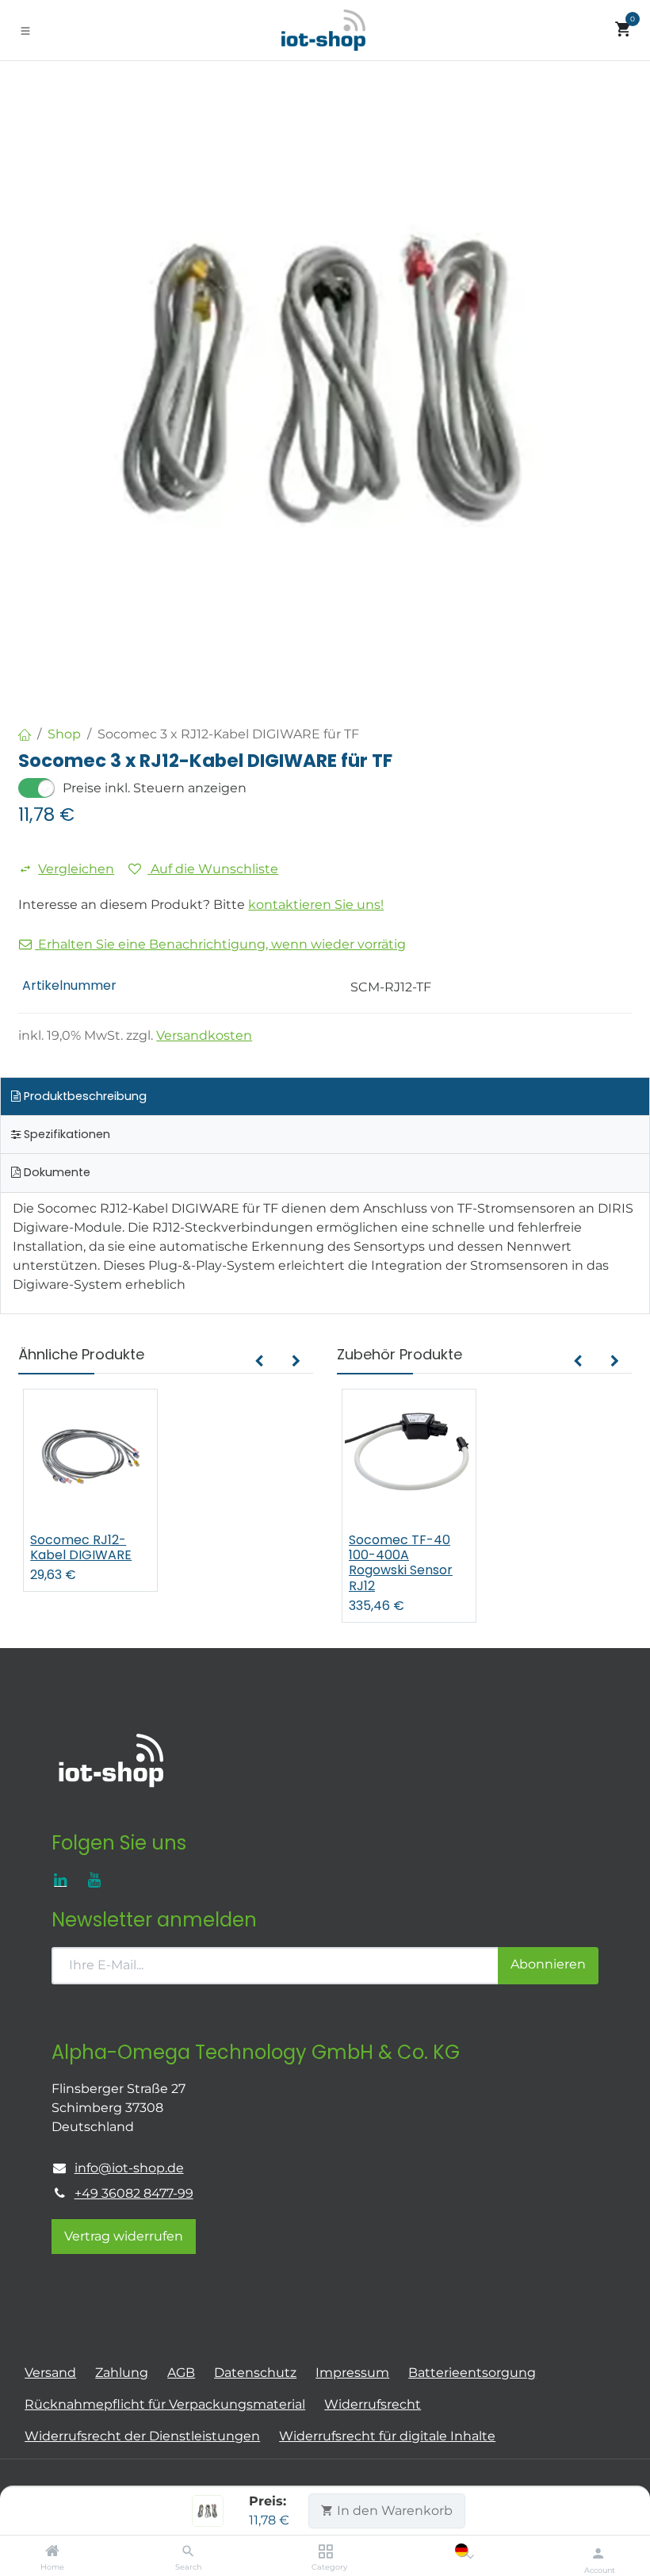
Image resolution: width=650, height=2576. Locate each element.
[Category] (325, 2552)
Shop (64, 734)
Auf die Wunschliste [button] (213, 869)
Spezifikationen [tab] (65, 1134)
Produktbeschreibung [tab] (84, 1096)
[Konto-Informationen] (598, 2553)
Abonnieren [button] (548, 1964)
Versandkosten (204, 1035)
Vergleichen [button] (76, 869)
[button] (259, 1362)
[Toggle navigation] (25, 30)
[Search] (188, 2552)
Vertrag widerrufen (124, 2236)
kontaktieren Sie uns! (316, 905)
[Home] (52, 2552)
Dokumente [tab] (55, 1172)
